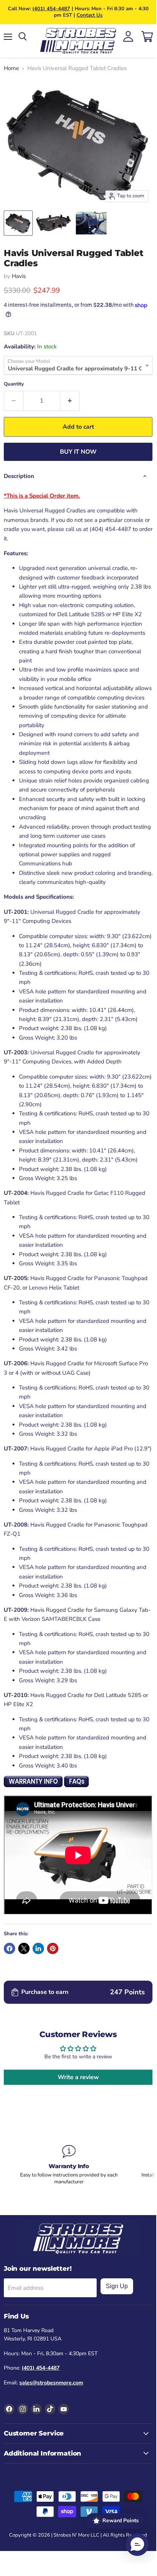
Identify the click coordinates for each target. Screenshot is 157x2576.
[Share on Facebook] (9, 1948)
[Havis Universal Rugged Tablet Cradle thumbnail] (18, 223)
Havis (19, 276)
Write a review (78, 2077)
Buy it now (78, 452)
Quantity (14, 384)
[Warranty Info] (69, 2165)
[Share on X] (24, 1948)
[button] (137, 2545)
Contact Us (89, 15)
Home (11, 68)
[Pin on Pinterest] (53, 1948)
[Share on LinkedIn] (38, 1948)
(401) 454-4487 (51, 9)
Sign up (117, 2286)
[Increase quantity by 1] (70, 401)
